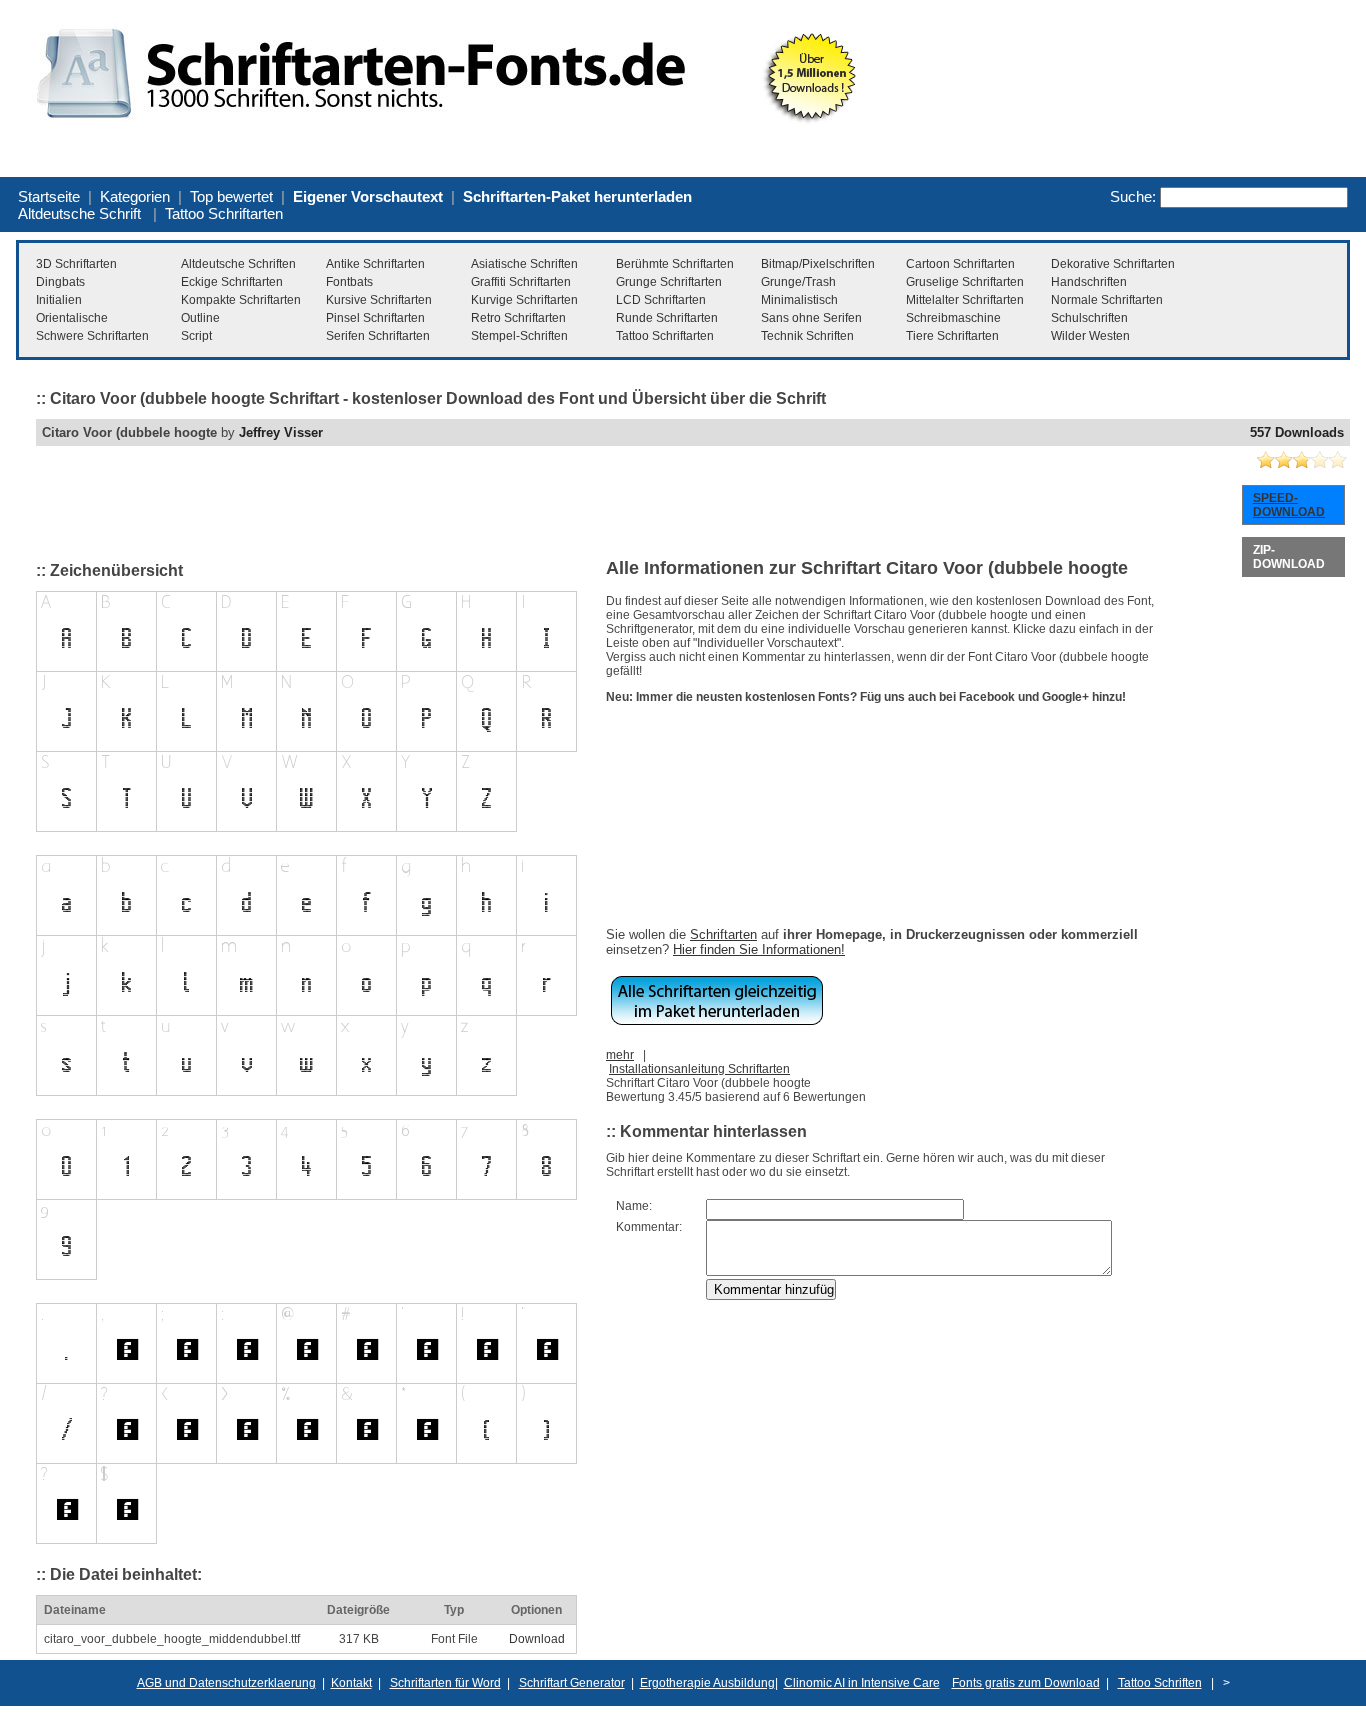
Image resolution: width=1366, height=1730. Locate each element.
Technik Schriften (807, 336)
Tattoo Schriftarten (224, 213)
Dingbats (60, 282)
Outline (200, 318)
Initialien (59, 300)
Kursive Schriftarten (379, 300)
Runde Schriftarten (667, 318)
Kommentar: (649, 1227)
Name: (634, 1206)
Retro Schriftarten (518, 318)
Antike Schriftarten (375, 264)
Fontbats (349, 282)
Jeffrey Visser (281, 432)
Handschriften (1089, 282)
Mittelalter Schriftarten (965, 300)
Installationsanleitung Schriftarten (699, 1069)
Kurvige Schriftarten (524, 300)
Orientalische (72, 318)
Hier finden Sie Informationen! (759, 949)
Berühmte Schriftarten (675, 264)
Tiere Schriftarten (952, 336)
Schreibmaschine (953, 318)
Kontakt (351, 1683)
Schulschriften (1089, 318)
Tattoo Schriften (1160, 1683)
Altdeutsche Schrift (79, 213)
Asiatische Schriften (524, 264)
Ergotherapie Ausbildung (707, 1683)
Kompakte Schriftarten (241, 300)
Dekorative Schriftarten (1113, 264)
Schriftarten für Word (445, 1683)
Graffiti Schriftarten (521, 282)
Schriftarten (723, 934)
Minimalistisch (799, 300)
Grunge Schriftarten (669, 282)
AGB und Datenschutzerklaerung (226, 1683)
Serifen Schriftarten (378, 336)
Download (537, 1639)
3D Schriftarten (76, 264)
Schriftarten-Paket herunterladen (577, 196)
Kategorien (135, 196)
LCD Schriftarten (661, 300)
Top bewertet (231, 196)
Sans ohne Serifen (811, 318)
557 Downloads (1297, 432)
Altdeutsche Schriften (238, 264)
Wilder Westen (1090, 336)
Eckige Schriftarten (232, 282)
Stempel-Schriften (519, 336)
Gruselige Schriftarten (965, 282)
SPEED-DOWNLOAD (1289, 505)
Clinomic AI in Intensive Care (862, 1683)
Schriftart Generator (572, 1683)
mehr (620, 1055)
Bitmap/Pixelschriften (818, 264)
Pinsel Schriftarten (375, 318)
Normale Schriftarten (1107, 300)
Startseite (49, 196)
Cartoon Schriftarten (960, 264)
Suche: (1133, 196)
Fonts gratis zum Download (1026, 1683)
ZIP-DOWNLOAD (1289, 557)
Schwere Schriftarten (92, 336)
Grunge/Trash (798, 282)
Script (196, 336)
